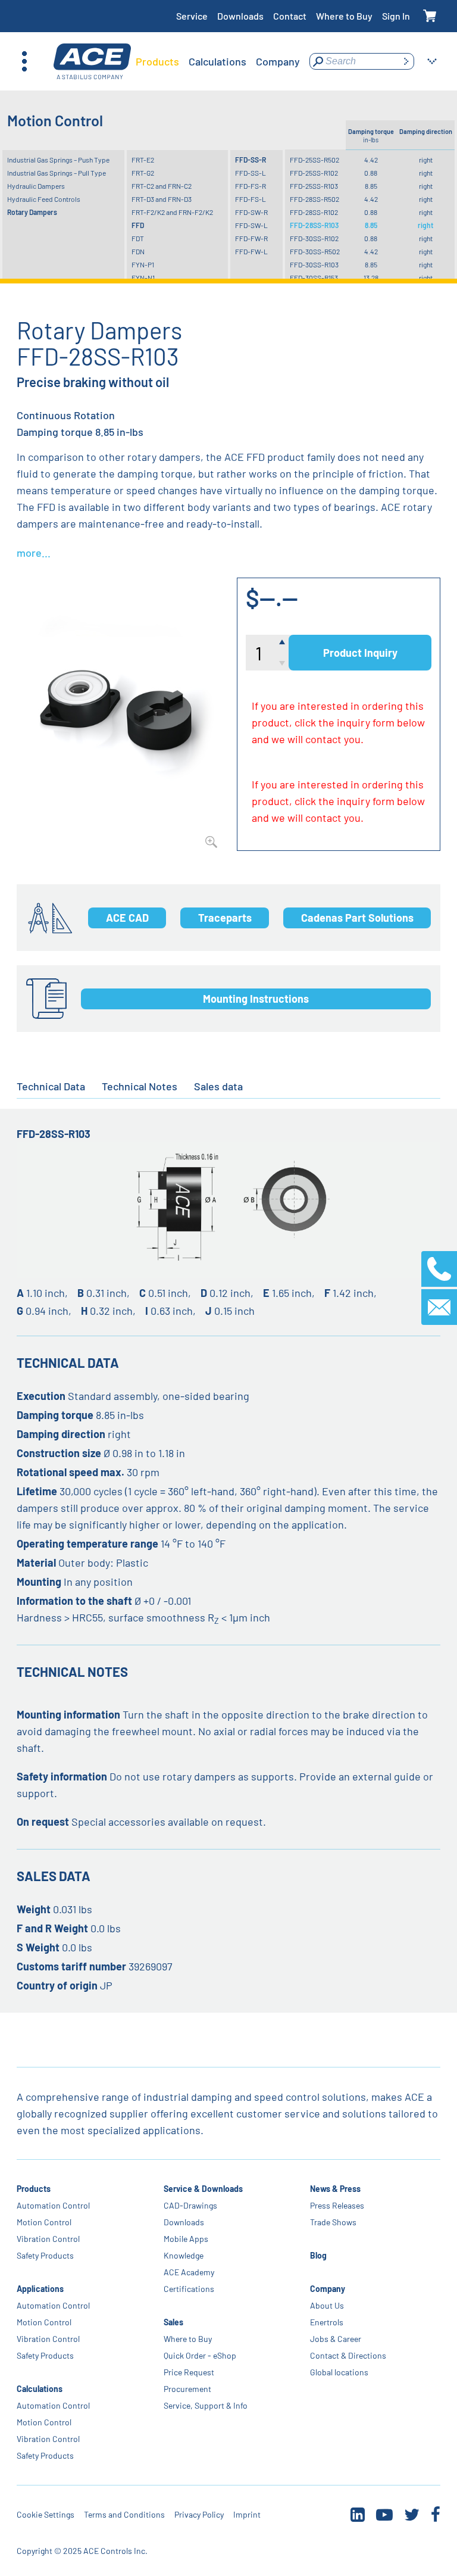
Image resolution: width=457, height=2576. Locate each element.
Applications (40, 2289)
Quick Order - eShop (200, 2355)
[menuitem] (157, 61)
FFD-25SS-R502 (314, 160)
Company (328, 2289)
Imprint (247, 2514)
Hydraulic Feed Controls (44, 199)
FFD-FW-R (251, 238)
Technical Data (51, 1086)
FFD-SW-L (251, 225)
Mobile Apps (186, 2239)
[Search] (406, 61)
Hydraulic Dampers (36, 186)
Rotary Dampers (32, 212)
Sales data (218, 1086)
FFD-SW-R (251, 212)
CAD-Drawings (190, 2205)
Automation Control (53, 2205)
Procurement (187, 2389)
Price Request (189, 2372)
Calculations (40, 2389)
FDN (138, 251)
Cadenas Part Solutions (357, 918)
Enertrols (327, 2322)
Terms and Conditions (124, 2514)
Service (192, 16)
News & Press (335, 2189)
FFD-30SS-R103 (314, 264)
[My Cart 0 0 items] (430, 16)
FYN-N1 (143, 277)
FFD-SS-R (251, 160)
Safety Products (45, 2255)
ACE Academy (189, 2272)
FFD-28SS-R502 (314, 199)
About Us (327, 2305)
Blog (318, 2255)
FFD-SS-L (251, 173)
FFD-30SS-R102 (314, 238)
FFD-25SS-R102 (314, 173)
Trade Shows (333, 2222)
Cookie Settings (46, 2514)
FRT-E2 (143, 160)
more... (34, 553)
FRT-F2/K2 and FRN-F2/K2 (172, 212)
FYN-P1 (143, 264)
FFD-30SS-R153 (314, 277)
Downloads (240, 16)
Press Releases (337, 2205)
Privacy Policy (199, 2514)
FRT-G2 (143, 173)
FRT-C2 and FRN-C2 (162, 186)
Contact (290, 16)
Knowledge (184, 2255)
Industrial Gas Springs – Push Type (58, 160)
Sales (173, 2322)
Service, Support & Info (206, 2405)
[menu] (218, 61)
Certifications (189, 2289)
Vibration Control (48, 2239)
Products (34, 2189)
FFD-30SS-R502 (315, 251)
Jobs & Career (336, 2339)
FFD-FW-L (251, 251)
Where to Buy (344, 16)
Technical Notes (140, 1086)
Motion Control (44, 2222)
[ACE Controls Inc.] (92, 62)
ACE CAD (127, 918)
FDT (138, 238)
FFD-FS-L (251, 199)
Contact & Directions (348, 2355)
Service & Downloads (203, 2189)
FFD (138, 225)
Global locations (339, 2372)
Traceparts (225, 918)
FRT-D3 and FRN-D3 (162, 199)
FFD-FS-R (251, 186)
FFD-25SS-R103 (314, 186)
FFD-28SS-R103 (314, 225)
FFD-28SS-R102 (314, 212)
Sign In (396, 16)
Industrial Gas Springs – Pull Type (57, 173)
